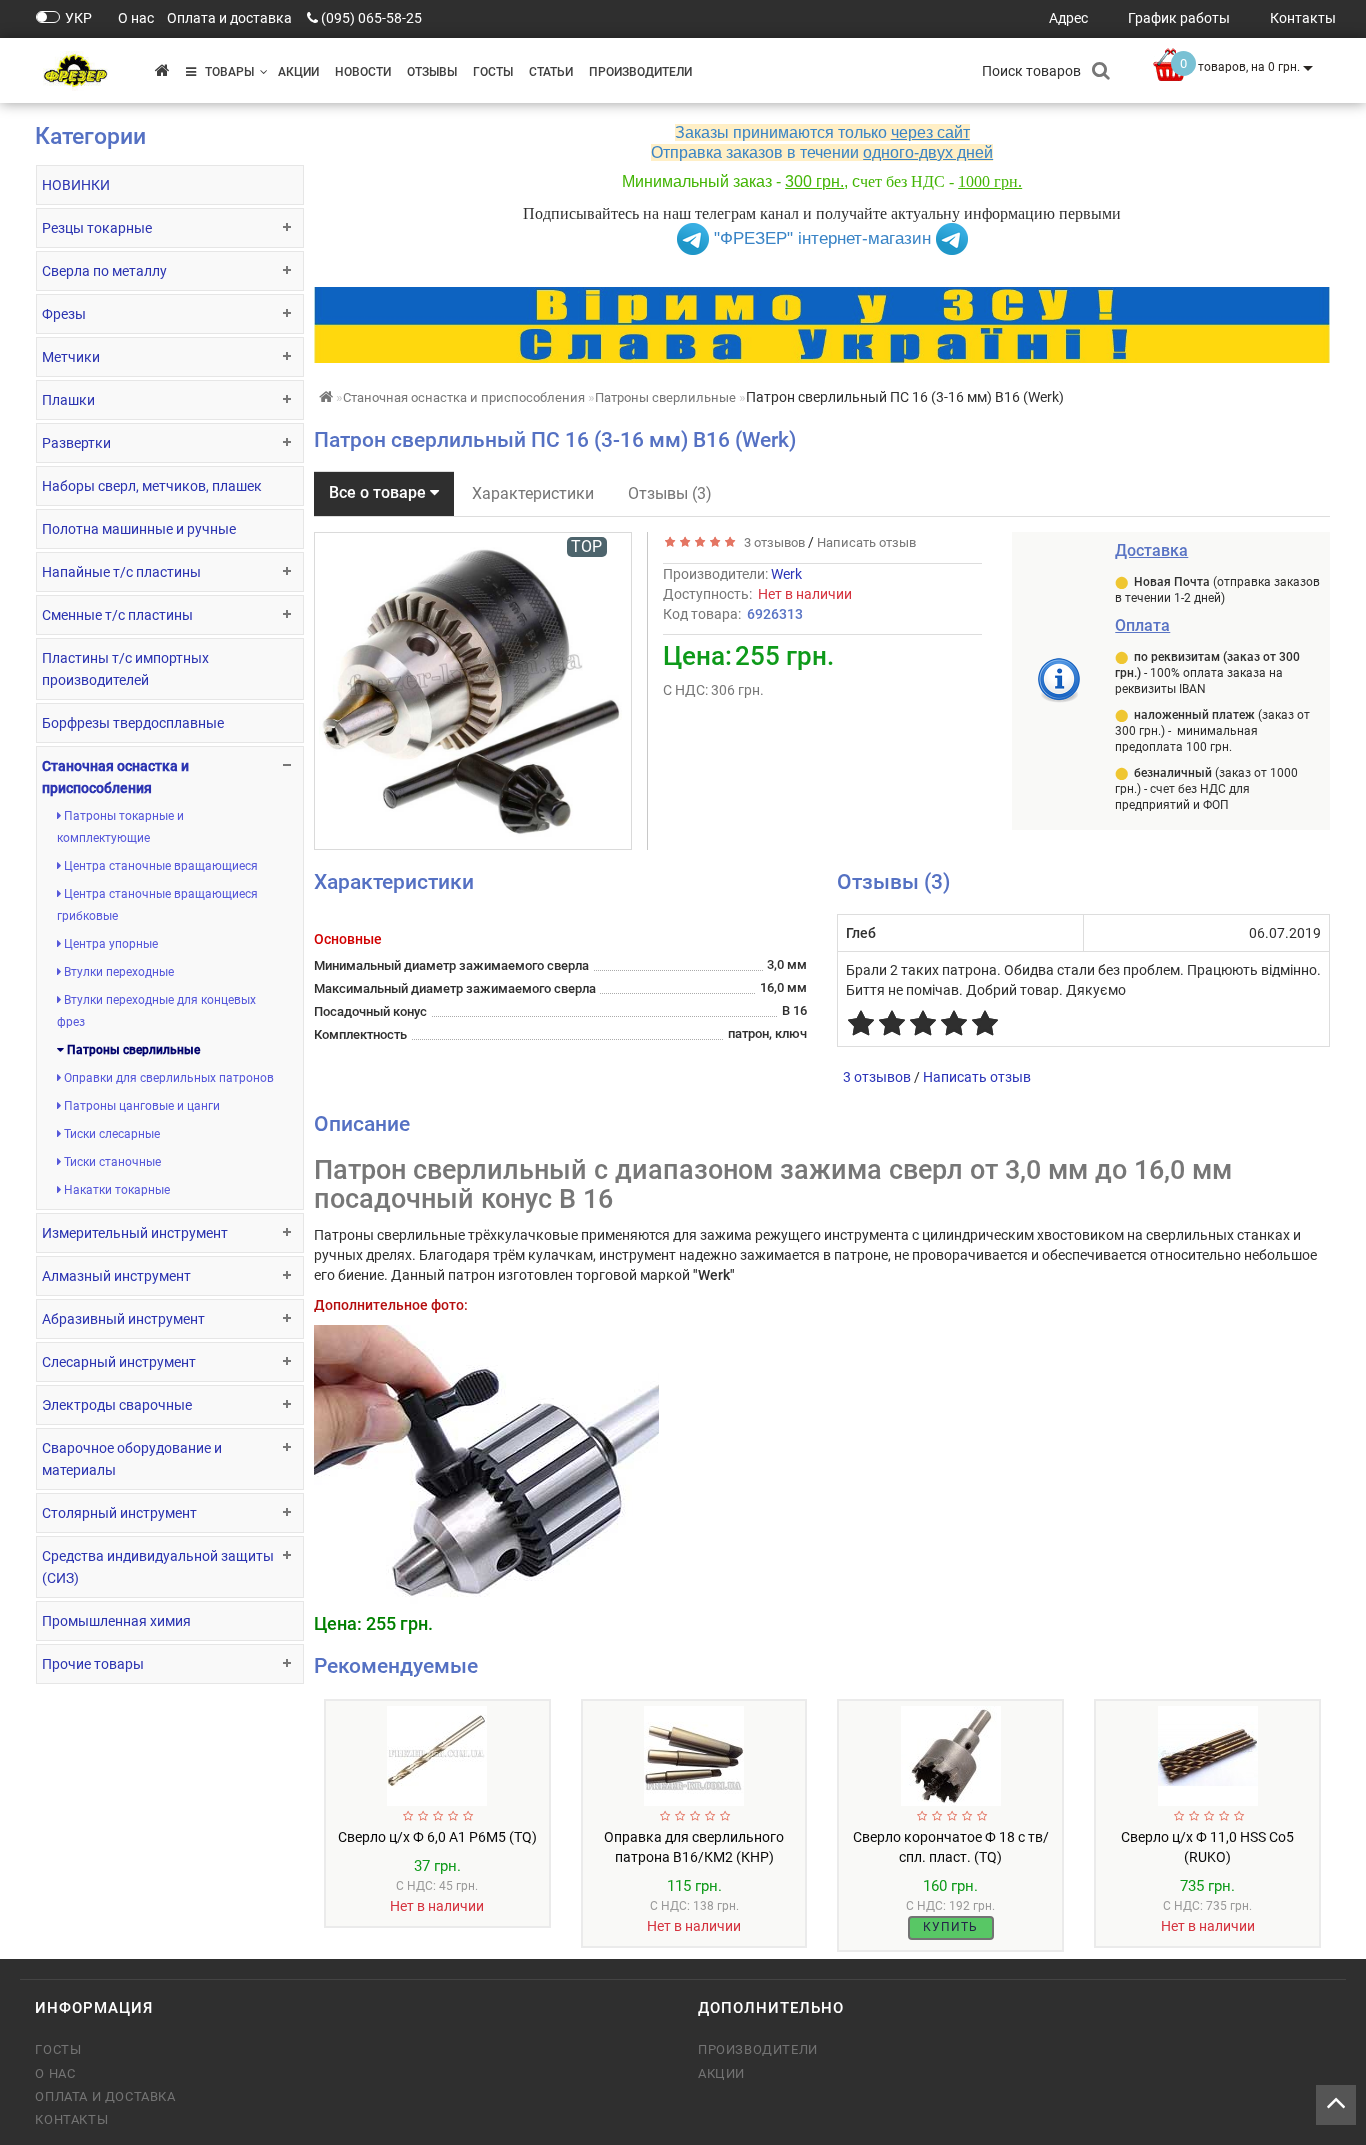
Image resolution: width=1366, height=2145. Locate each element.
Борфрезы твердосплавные (133, 723)
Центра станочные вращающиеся (159, 866)
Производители (640, 72)
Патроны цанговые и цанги (140, 1106)
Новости (363, 72)
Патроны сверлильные (132, 1050)
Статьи (551, 72)
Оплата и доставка (105, 2096)
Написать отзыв (866, 542)
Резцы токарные (97, 228)
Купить (950, 1927)
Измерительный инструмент (135, 1233)
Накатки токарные (115, 1190)
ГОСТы (493, 72)
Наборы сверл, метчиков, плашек (152, 486)
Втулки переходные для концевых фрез (156, 1011)
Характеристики (533, 493)
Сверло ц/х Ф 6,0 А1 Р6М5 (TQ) (437, 1837)
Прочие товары (93, 1664)
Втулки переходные (117, 972)
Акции (298, 72)
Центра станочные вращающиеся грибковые (157, 905)
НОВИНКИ (76, 185)
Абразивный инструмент (123, 1319)
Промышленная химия (116, 1621)
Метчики (71, 357)
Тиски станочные (111, 1162)
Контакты (71, 2119)
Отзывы (432, 72)
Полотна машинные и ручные (139, 529)
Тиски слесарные (110, 1134)
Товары (225, 72)
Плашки (68, 400)
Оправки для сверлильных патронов (167, 1078)
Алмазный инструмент (116, 1276)
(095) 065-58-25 (371, 18)
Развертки (76, 443)
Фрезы (64, 314)
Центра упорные (109, 944)
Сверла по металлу (104, 271)
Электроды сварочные (117, 1405)
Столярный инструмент (119, 1513)
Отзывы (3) (670, 493)
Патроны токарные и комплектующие (120, 827)
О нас (55, 2073)
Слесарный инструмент (119, 1362)
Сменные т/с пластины (117, 615)
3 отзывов (771, 542)
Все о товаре (379, 492)
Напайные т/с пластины (121, 572)
